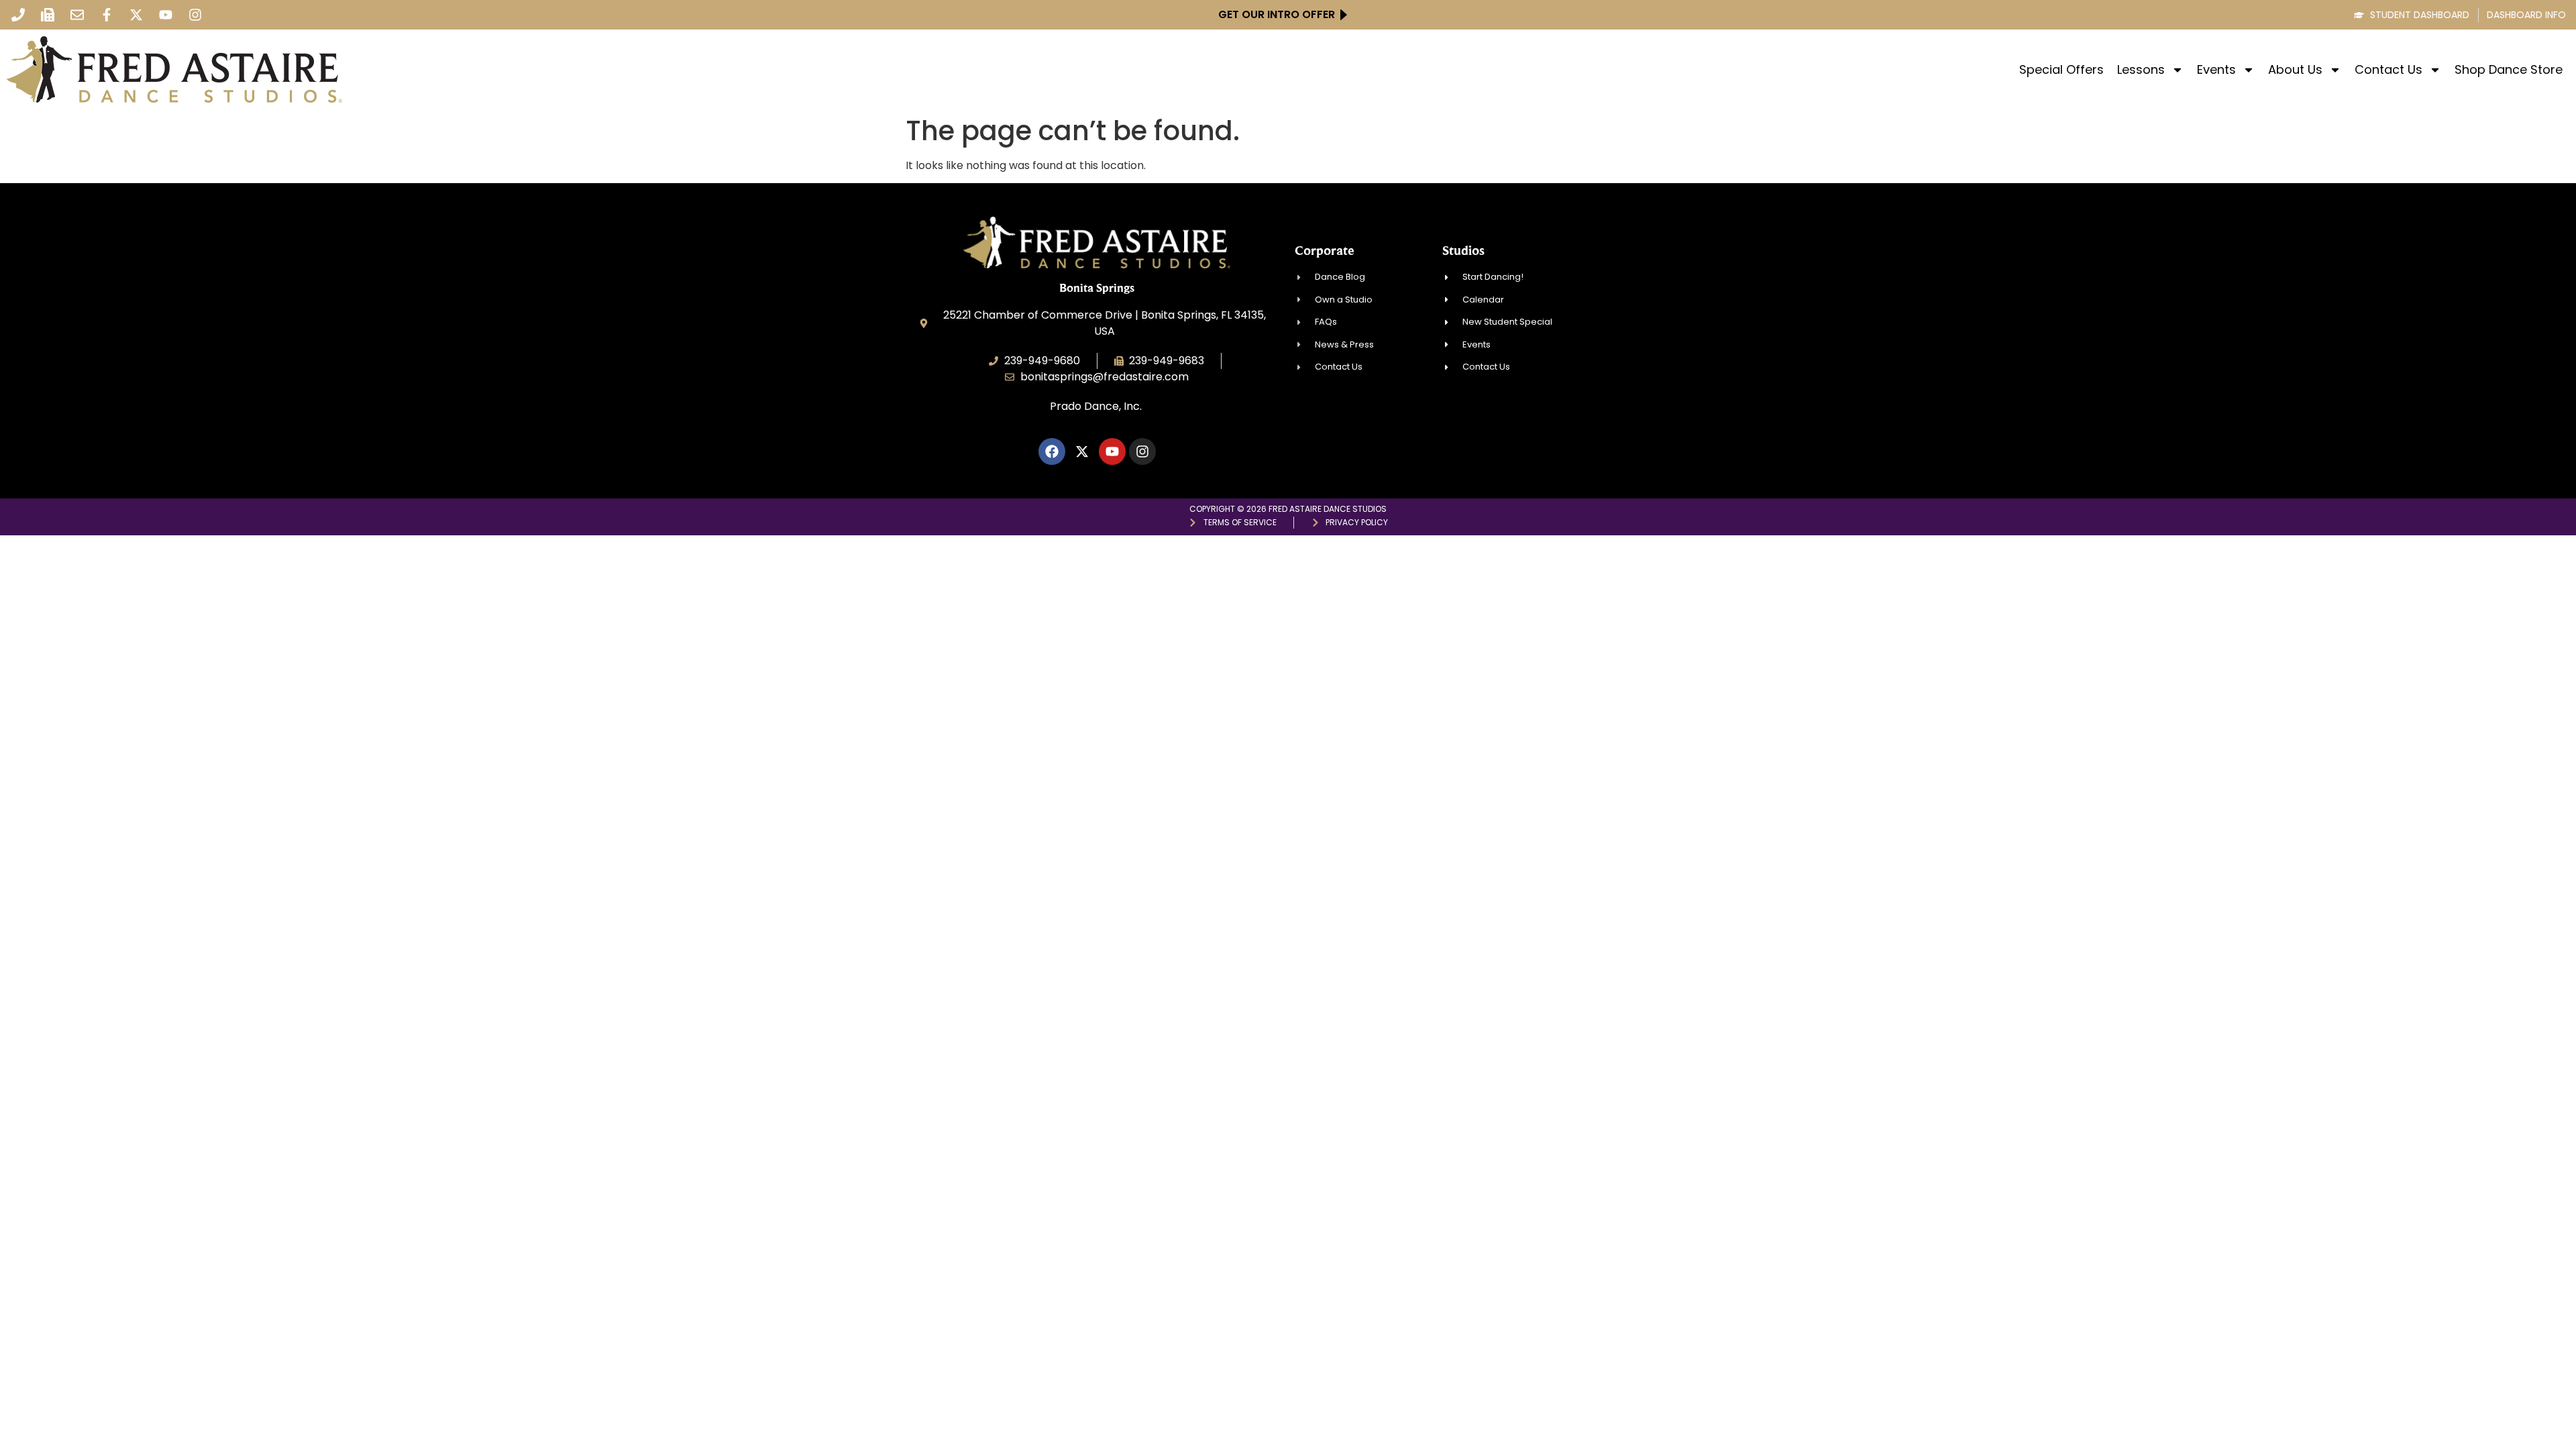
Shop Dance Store (2509, 70)
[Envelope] (77, 15)
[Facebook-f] (107, 15)
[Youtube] (166, 15)
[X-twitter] (136, 15)
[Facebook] (1052, 451)
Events (2216, 70)
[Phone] (18, 15)
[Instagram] (195, 15)
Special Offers (2061, 70)
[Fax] (48, 15)
